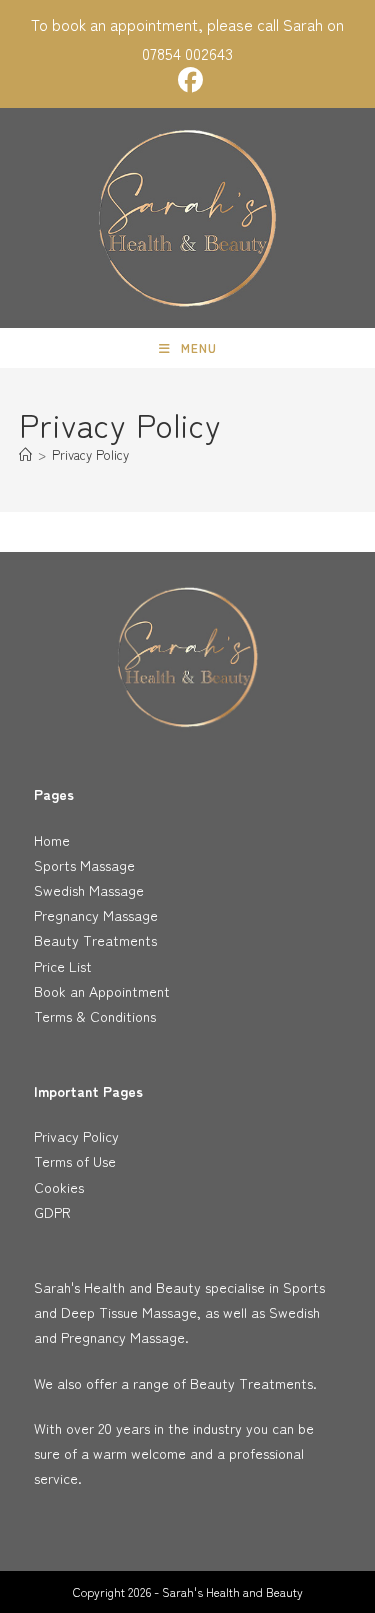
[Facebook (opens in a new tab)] (187, 80)
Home (52, 840)
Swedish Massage (89, 890)
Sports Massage (84, 865)
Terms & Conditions (95, 1016)
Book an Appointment (102, 991)
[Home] (25, 454)
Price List (63, 966)
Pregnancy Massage (96, 915)
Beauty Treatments (95, 940)
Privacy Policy (90, 454)
